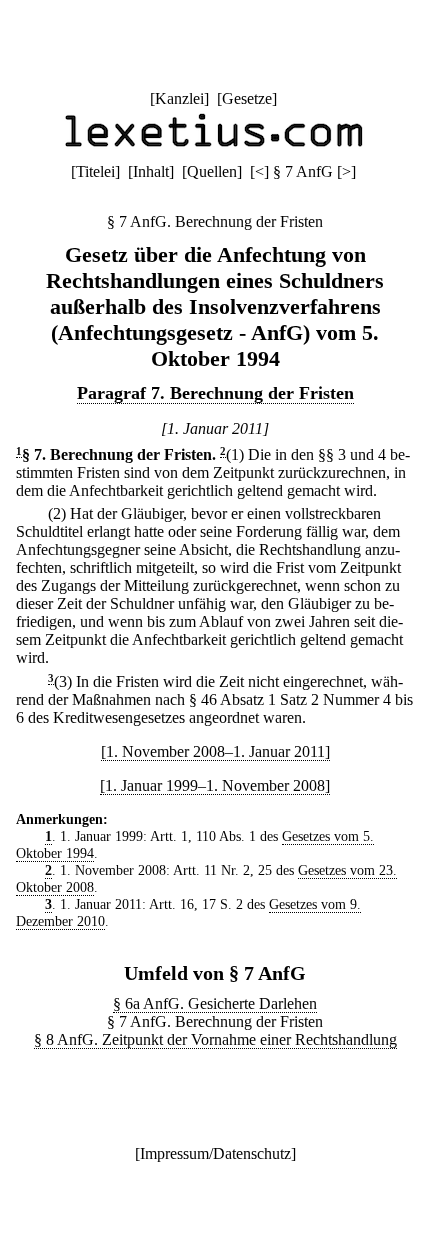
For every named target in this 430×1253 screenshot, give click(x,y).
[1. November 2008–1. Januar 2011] (215, 751)
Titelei (95, 171)
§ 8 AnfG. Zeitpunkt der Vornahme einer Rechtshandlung (215, 1039)
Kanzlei (179, 98)
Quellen (212, 171)
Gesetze (247, 98)
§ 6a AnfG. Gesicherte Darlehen (215, 1003)
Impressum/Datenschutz (215, 1153)
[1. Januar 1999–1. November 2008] (215, 785)
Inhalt (151, 171)
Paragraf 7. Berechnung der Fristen (215, 393)
